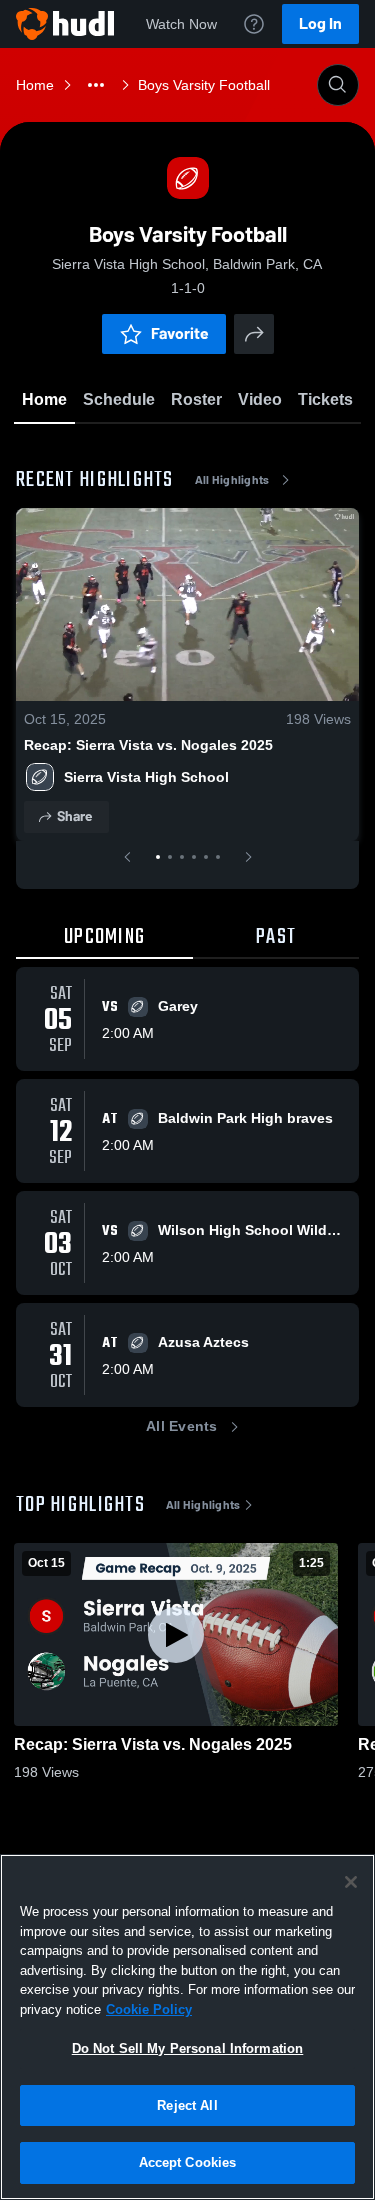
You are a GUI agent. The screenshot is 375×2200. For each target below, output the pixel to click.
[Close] (351, 1882)
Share (74, 816)
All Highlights (232, 480)
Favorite (180, 333)
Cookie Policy (149, 2009)
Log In (320, 23)
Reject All (187, 2105)
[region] (187, 2027)
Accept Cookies (188, 2162)
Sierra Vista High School (146, 777)
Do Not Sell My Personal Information (188, 2048)
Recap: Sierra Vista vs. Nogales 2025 (148, 745)
